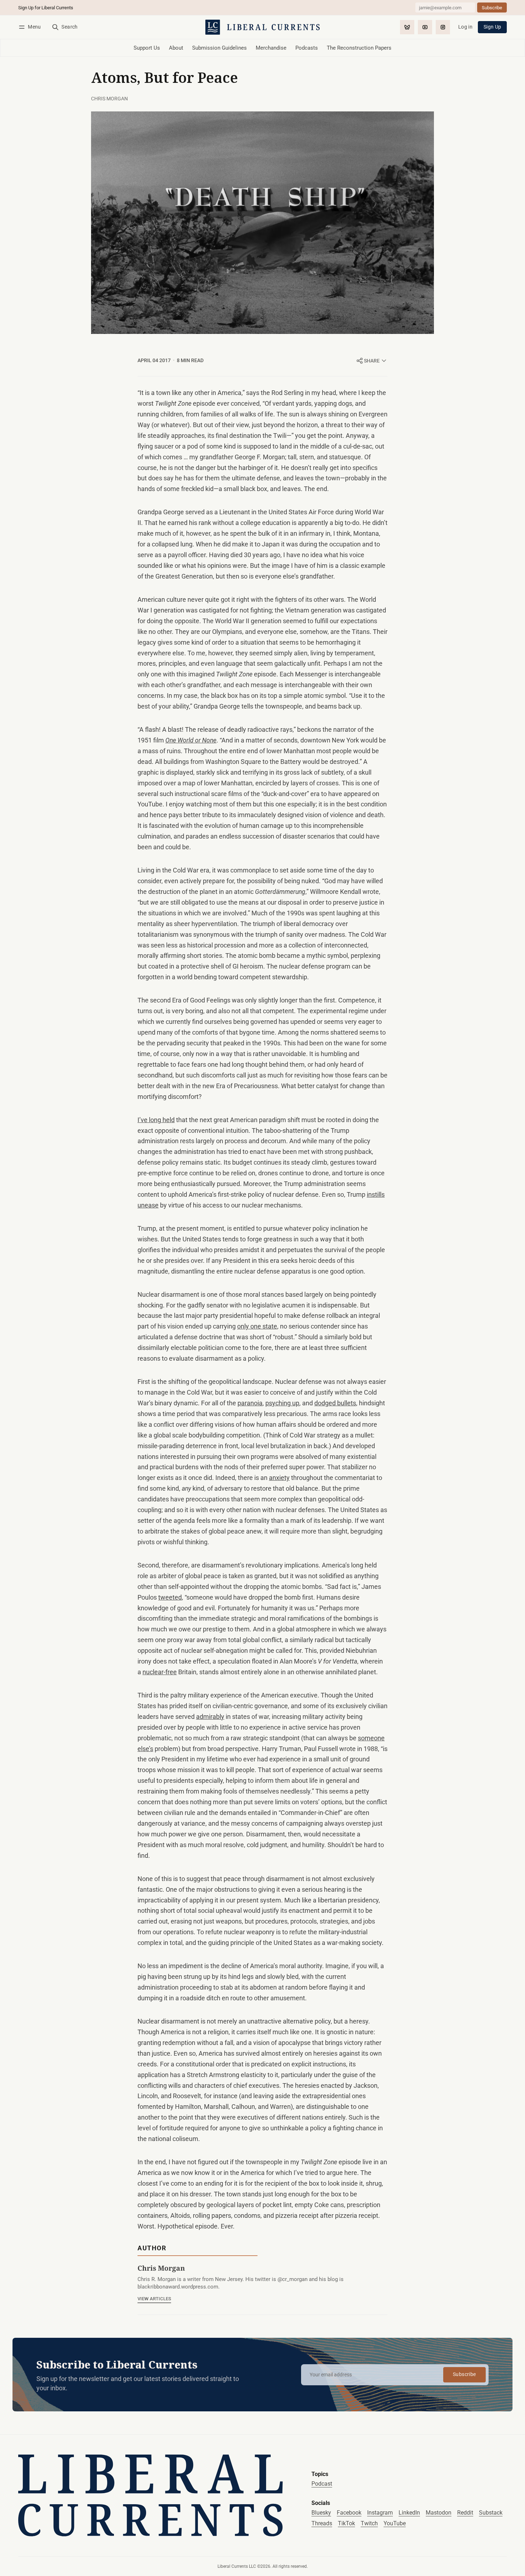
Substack (491, 2513)
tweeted (170, 1597)
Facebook (349, 2513)
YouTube (395, 2523)
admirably (210, 1717)
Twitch (369, 2523)
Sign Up (492, 27)
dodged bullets (335, 1403)
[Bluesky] (407, 27)
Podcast (322, 2484)
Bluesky (321, 2513)
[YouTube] (425, 27)
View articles (154, 2299)
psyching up (282, 1403)
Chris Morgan (109, 99)
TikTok (346, 2523)
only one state (257, 1326)
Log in (465, 27)
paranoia (250, 1403)
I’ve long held (156, 1120)
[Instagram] (443, 27)
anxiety (279, 1478)
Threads (322, 2523)
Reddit (465, 2513)
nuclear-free (160, 1672)
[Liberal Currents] (151, 2495)
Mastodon (439, 2513)
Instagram (380, 2513)
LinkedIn (409, 2513)
